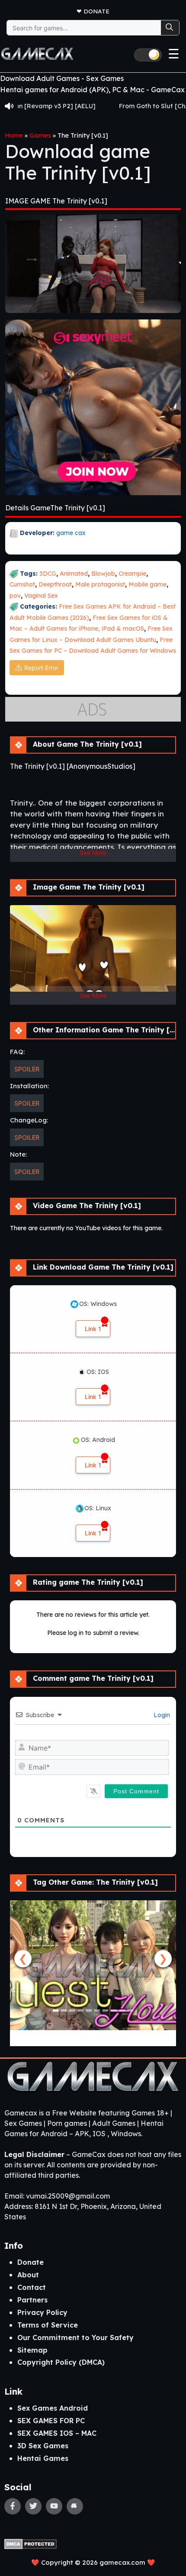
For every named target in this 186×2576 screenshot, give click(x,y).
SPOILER (27, 1069)
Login (161, 1715)
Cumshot (22, 584)
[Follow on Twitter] (33, 2506)
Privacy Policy (42, 2312)
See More (93, 853)
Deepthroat (55, 584)
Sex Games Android (53, 2408)
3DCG (48, 574)
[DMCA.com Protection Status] (30, 2543)
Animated (74, 574)
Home (14, 135)
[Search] (170, 28)
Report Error (41, 668)
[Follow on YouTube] (54, 2506)
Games (40, 135)
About (28, 2275)
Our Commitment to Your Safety (75, 2337)
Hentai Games (43, 2458)
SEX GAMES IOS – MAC (57, 2433)
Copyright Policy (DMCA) (61, 2362)
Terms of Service (48, 2325)
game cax (71, 533)
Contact (32, 2287)
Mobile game (148, 584)
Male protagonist (100, 584)
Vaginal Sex (41, 596)
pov (15, 596)
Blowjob (103, 574)
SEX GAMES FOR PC (51, 2421)
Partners (32, 2300)
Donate (96, 11)
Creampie (132, 574)
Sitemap (32, 2350)
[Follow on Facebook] (13, 2506)
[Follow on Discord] (75, 2506)
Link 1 (93, 1329)
